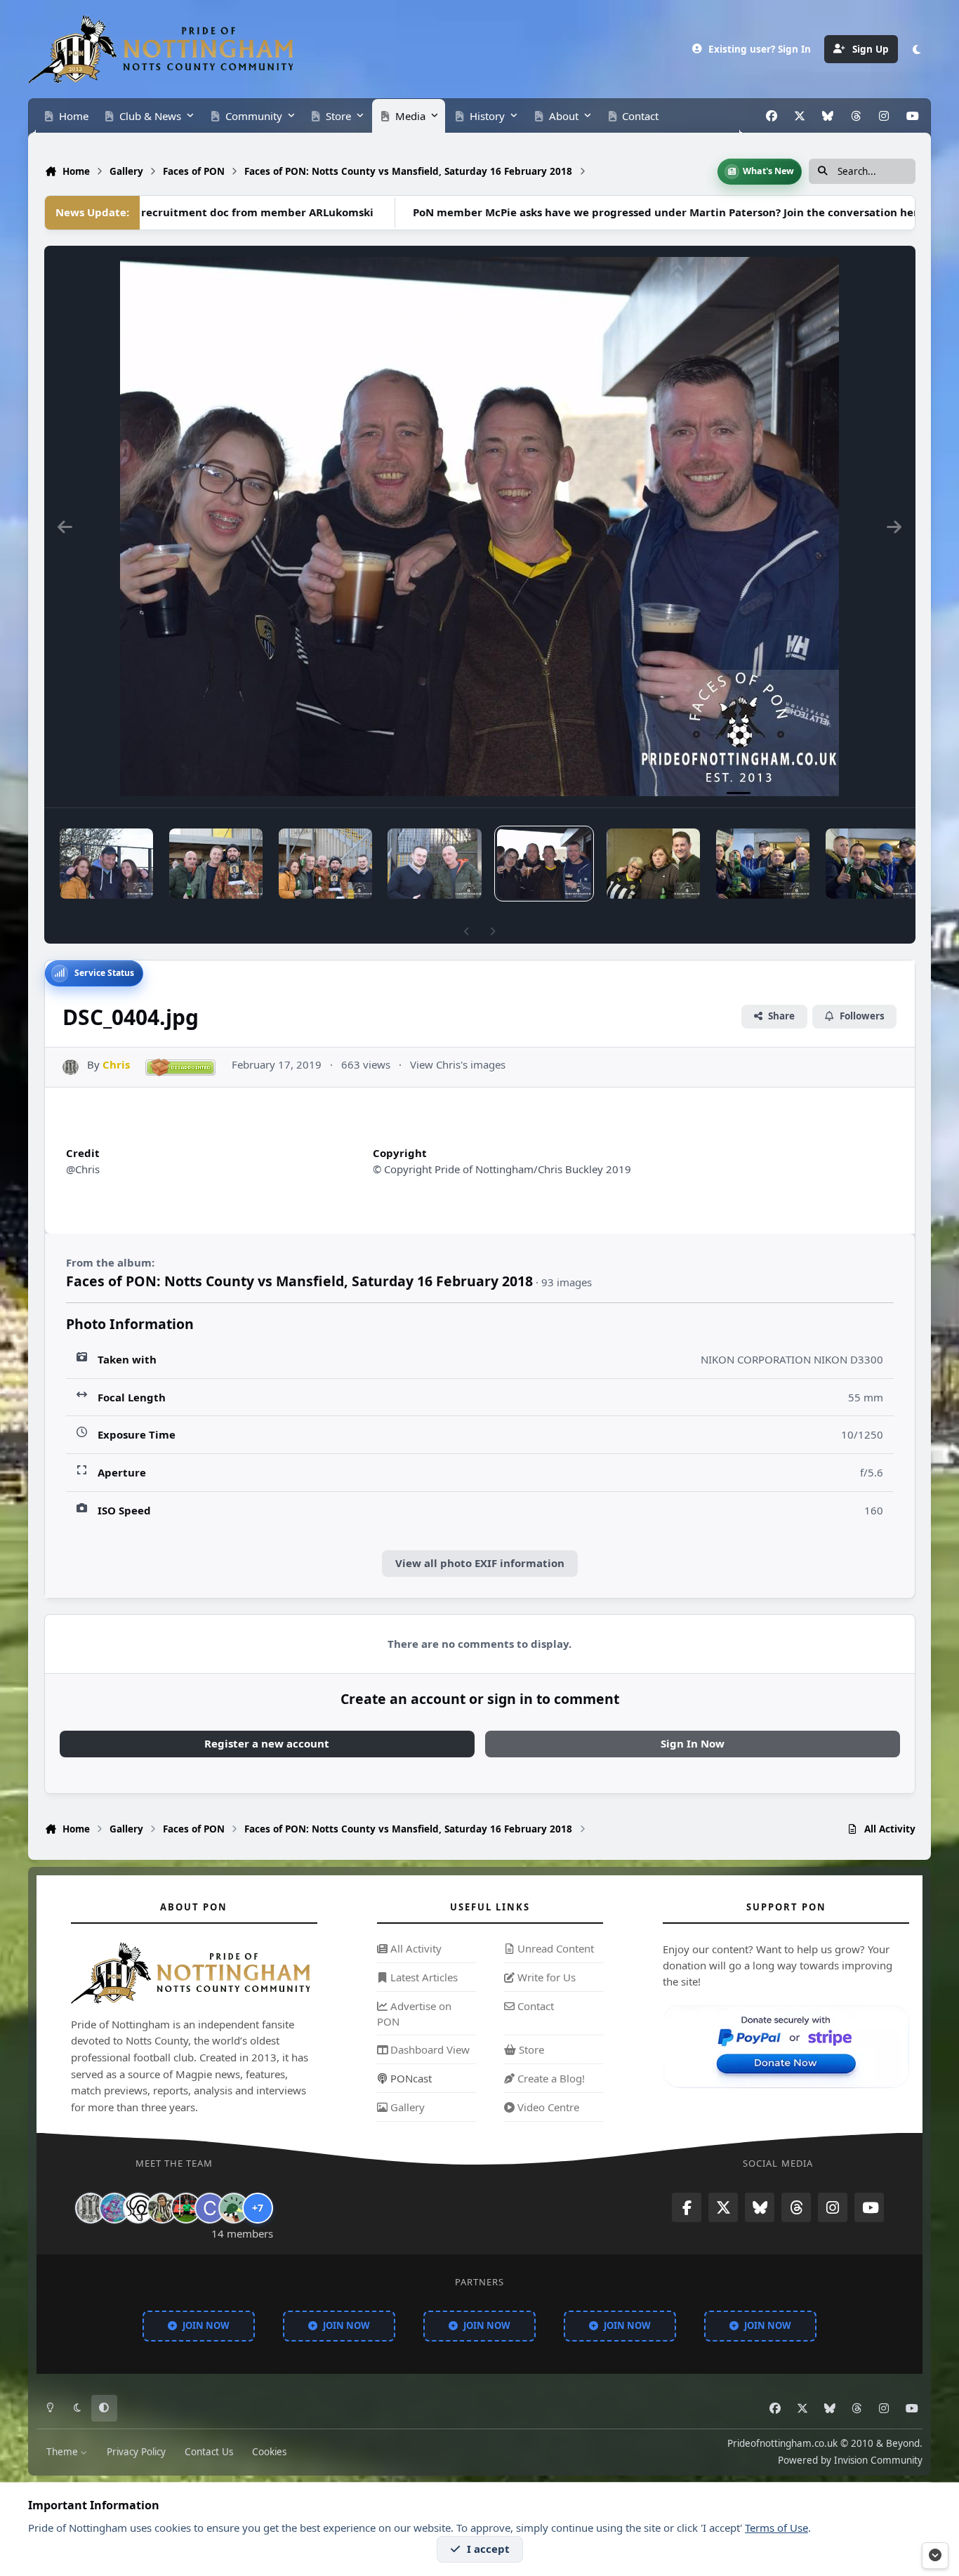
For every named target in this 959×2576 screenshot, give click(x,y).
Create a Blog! (550, 2078)
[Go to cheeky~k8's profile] (114, 2208)
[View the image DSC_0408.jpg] (106, 864)
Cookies (269, 2451)
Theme (64, 2451)
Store (530, 2050)
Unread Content (554, 1949)
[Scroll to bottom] (935, 2556)
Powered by (850, 2459)
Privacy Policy (136, 2451)
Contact (534, 2006)
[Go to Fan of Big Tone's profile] (162, 2208)
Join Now (206, 2325)
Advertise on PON (414, 2014)
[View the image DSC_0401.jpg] (872, 864)
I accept (488, 2549)
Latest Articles (423, 1977)
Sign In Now (693, 1743)
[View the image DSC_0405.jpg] (434, 864)
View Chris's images (458, 1064)
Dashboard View (429, 2050)
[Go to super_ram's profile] (138, 2208)
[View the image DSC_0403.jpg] (653, 864)
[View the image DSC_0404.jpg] (544, 864)
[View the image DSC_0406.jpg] (325, 864)
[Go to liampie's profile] (186, 2208)
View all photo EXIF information (480, 1563)
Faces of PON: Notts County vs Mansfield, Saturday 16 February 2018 (299, 1281)
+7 (258, 2208)
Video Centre (547, 2107)
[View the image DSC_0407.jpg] (216, 864)
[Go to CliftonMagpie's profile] (210, 2208)
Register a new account (267, 1743)
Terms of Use (776, 2528)
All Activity (415, 1949)
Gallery (406, 2107)
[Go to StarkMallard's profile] (234, 2208)
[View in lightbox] (479, 527)
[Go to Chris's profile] (71, 1068)
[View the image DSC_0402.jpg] (763, 864)
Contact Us (209, 2451)
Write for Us (545, 1977)
